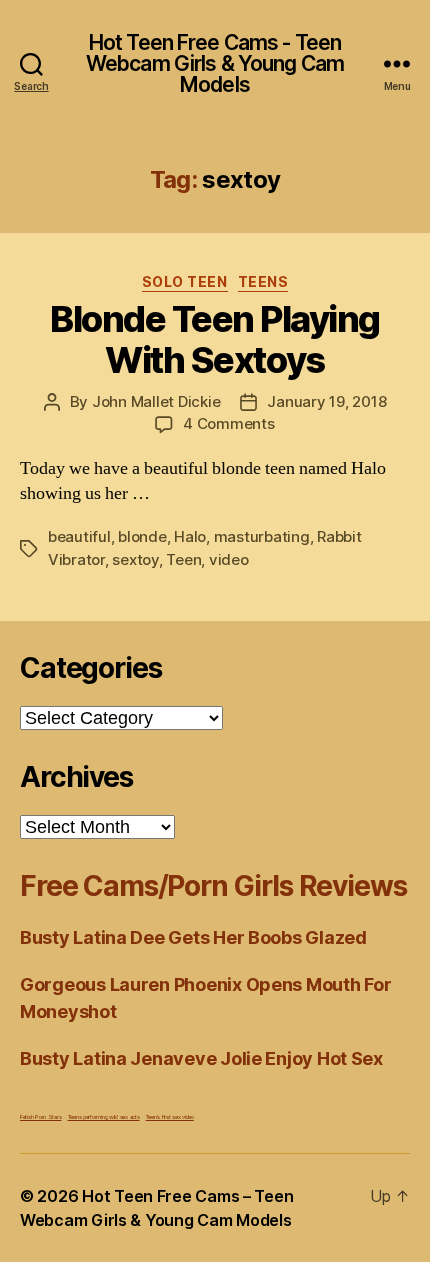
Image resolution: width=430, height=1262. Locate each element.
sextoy (135, 559)
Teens (263, 281)
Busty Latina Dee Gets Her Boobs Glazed (193, 937)
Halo (190, 536)
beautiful (79, 536)
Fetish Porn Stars (40, 1116)
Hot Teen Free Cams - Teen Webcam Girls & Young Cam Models (215, 63)
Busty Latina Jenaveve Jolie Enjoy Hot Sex (201, 1058)
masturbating (262, 536)
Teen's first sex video (170, 1116)
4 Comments (228, 423)
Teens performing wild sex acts (104, 1116)
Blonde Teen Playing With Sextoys (215, 339)
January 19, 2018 (326, 401)
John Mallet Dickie (156, 401)
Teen (183, 559)
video (229, 559)
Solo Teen (185, 281)
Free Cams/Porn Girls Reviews (213, 886)
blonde (142, 536)
